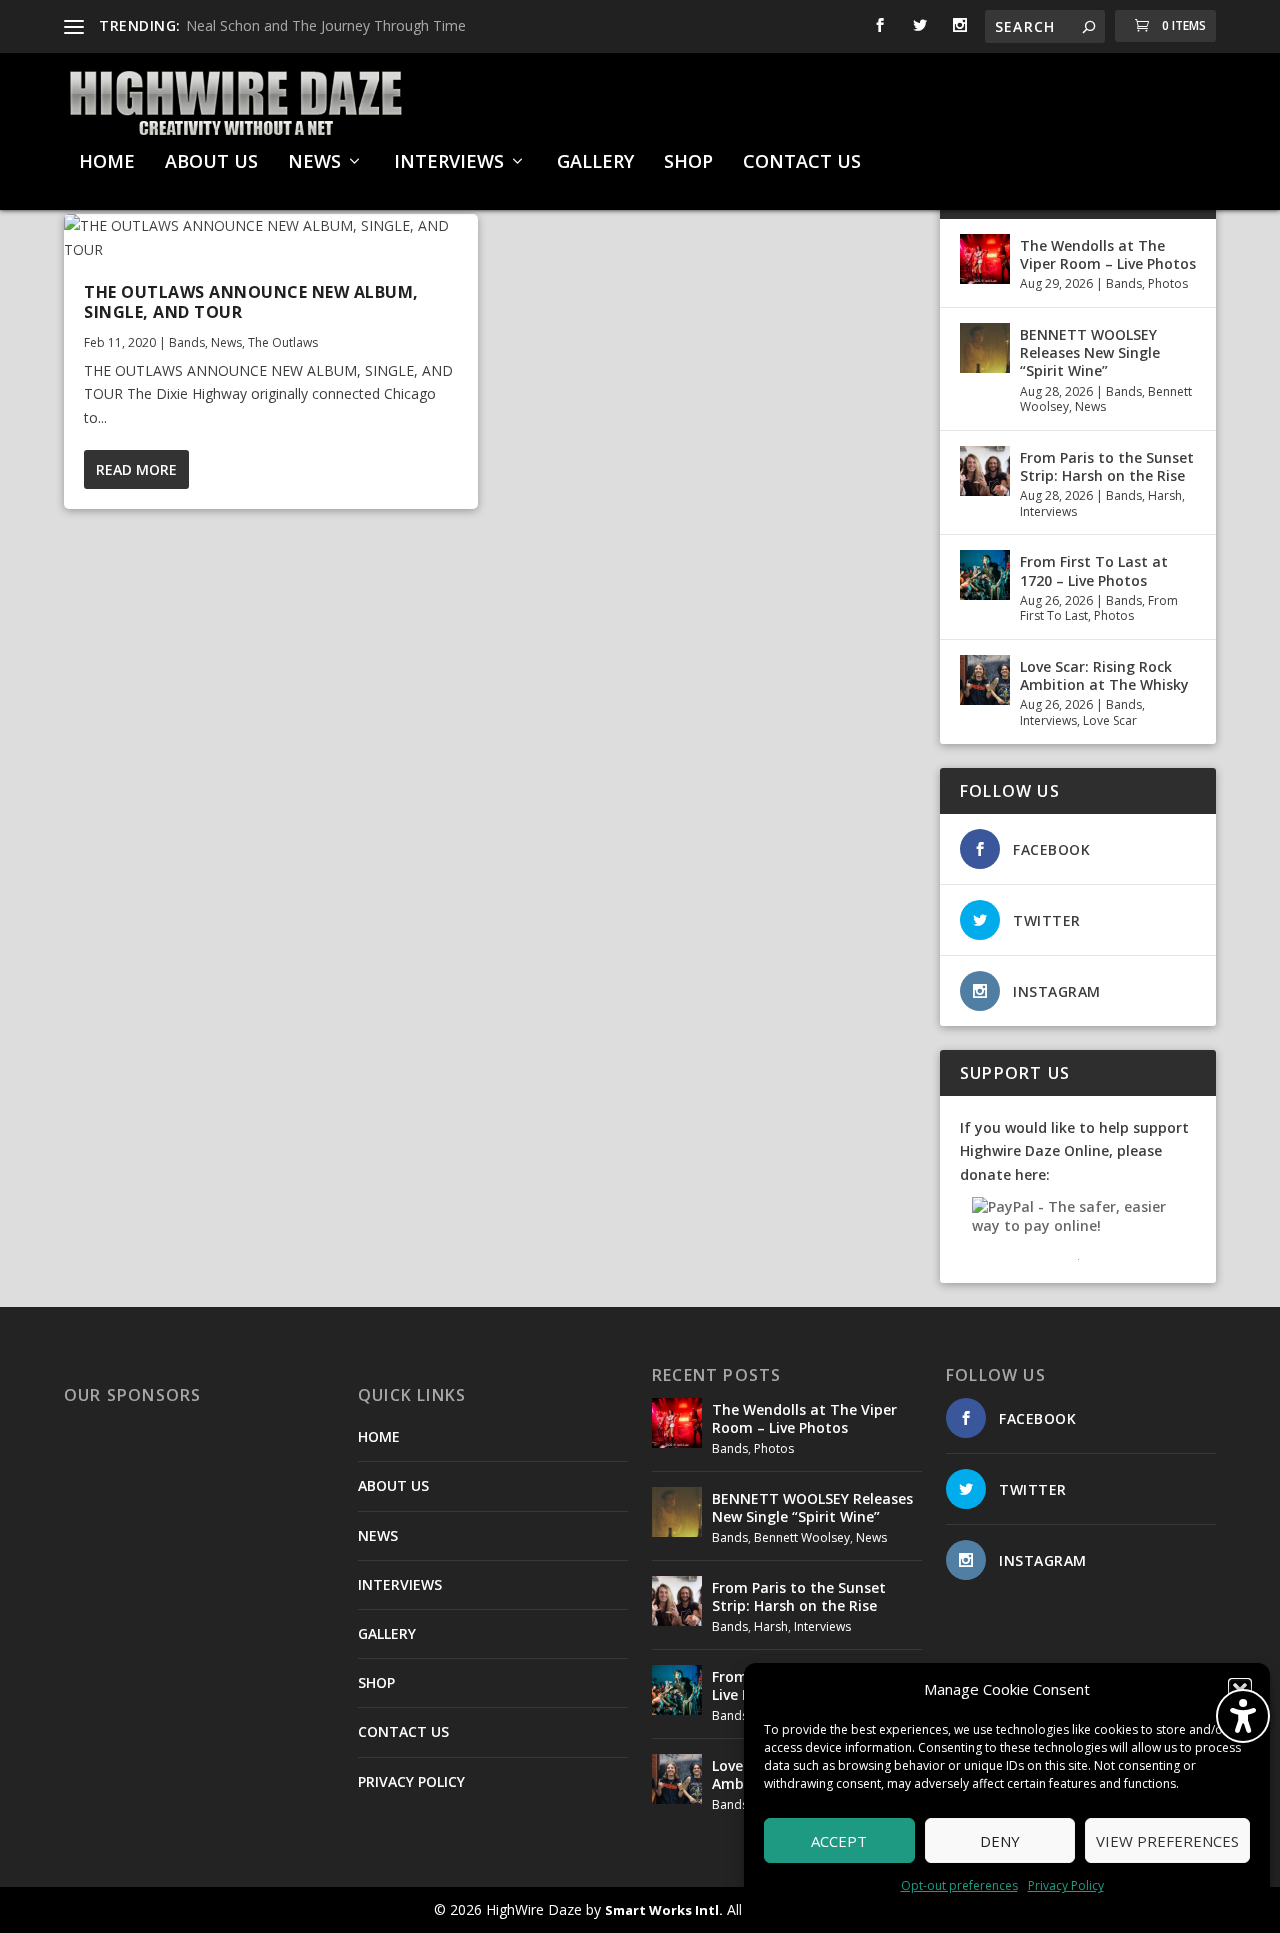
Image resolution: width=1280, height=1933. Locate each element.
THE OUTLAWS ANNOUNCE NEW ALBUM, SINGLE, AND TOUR (251, 302)
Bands (187, 342)
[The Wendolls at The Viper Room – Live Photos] (985, 259)
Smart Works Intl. (664, 1910)
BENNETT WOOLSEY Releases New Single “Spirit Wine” (1090, 352)
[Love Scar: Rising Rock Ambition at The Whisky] (985, 680)
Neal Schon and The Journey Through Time (326, 25)
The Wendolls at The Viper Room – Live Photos (1108, 254)
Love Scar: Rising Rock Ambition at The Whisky (1104, 675)
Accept (839, 1841)
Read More (136, 469)
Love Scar (1110, 720)
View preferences (1167, 1841)
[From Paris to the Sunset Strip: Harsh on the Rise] (985, 471)
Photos (1168, 283)
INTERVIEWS (449, 163)
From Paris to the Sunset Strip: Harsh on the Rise (1107, 466)
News (226, 342)
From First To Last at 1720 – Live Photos (1094, 570)
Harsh (1165, 495)
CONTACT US (802, 163)
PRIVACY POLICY (411, 1781)
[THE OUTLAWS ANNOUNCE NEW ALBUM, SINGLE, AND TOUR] (271, 238)
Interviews (1048, 511)
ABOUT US (211, 163)
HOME (107, 163)
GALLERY (595, 163)
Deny (1000, 1841)
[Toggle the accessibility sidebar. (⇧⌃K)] (1243, 1716)
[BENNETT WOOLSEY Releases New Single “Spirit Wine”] (985, 348)
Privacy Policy (1066, 1885)
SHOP (688, 163)
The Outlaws (283, 342)
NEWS (314, 163)
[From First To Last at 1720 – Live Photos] (985, 575)
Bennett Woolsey (802, 1537)
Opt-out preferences (959, 1885)
